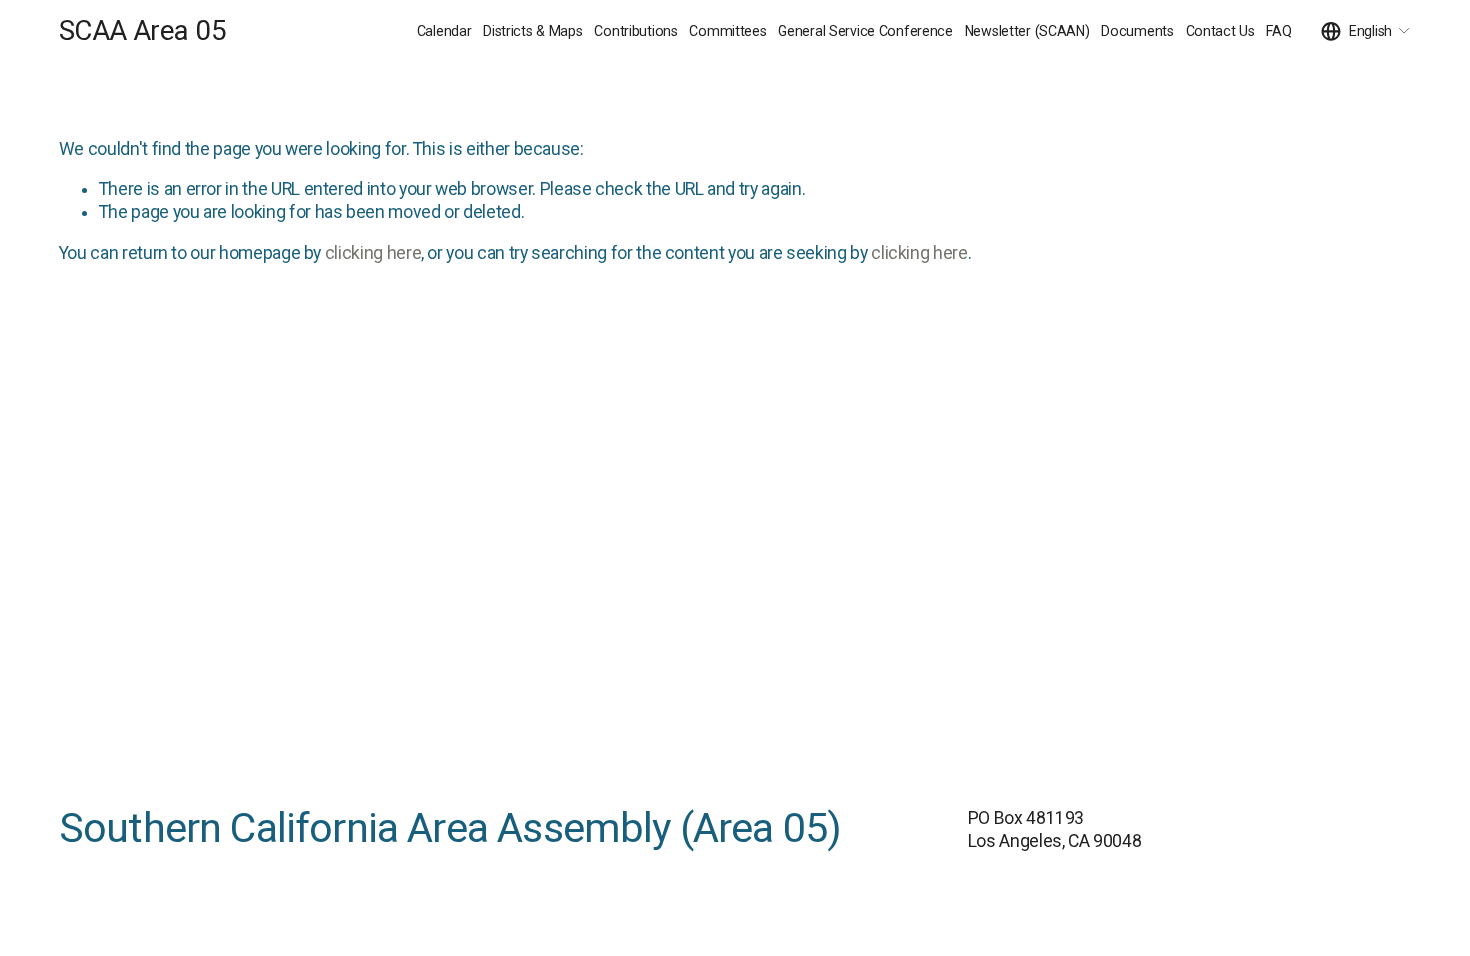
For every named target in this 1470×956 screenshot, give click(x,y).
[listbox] (1366, 31)
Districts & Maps (532, 31)
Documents (1137, 31)
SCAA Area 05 (142, 30)
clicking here (373, 253)
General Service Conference (865, 31)
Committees (727, 31)
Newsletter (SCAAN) (1027, 31)
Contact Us (1220, 31)
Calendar (444, 31)
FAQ (1278, 31)
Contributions (635, 31)
